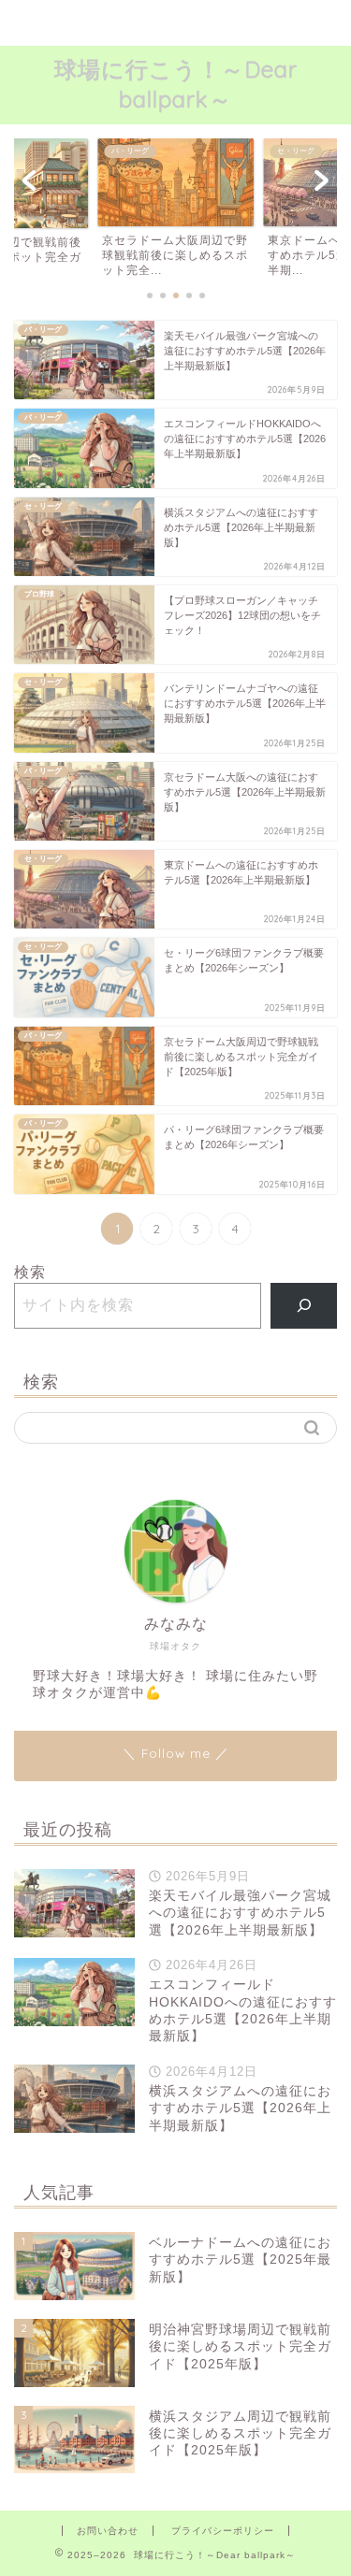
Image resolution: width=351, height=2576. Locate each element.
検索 (30, 1272)
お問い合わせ (108, 2531)
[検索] (304, 1306)
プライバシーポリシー (223, 2531)
